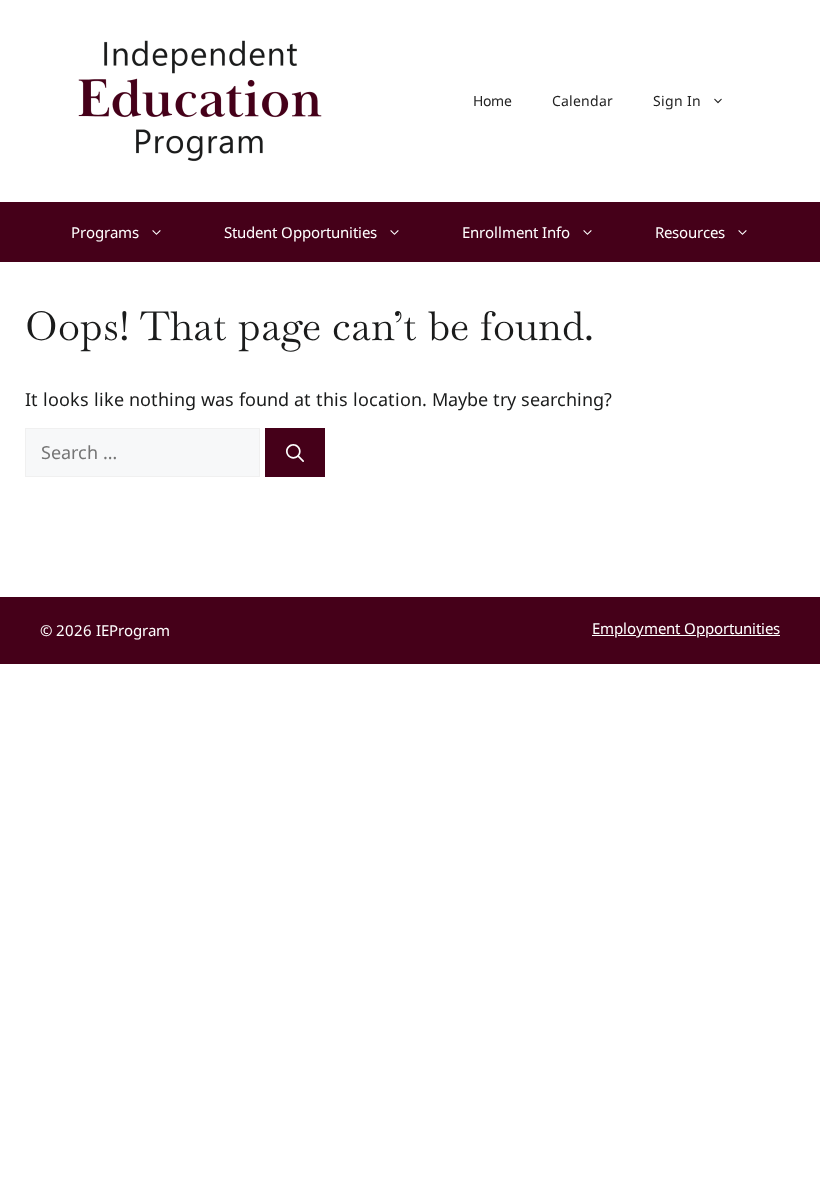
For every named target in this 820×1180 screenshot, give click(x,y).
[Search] (295, 452)
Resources (690, 232)
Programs (105, 232)
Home (492, 100)
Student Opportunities (300, 232)
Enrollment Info (516, 232)
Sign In (677, 100)
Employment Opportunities (686, 628)
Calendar (582, 100)
